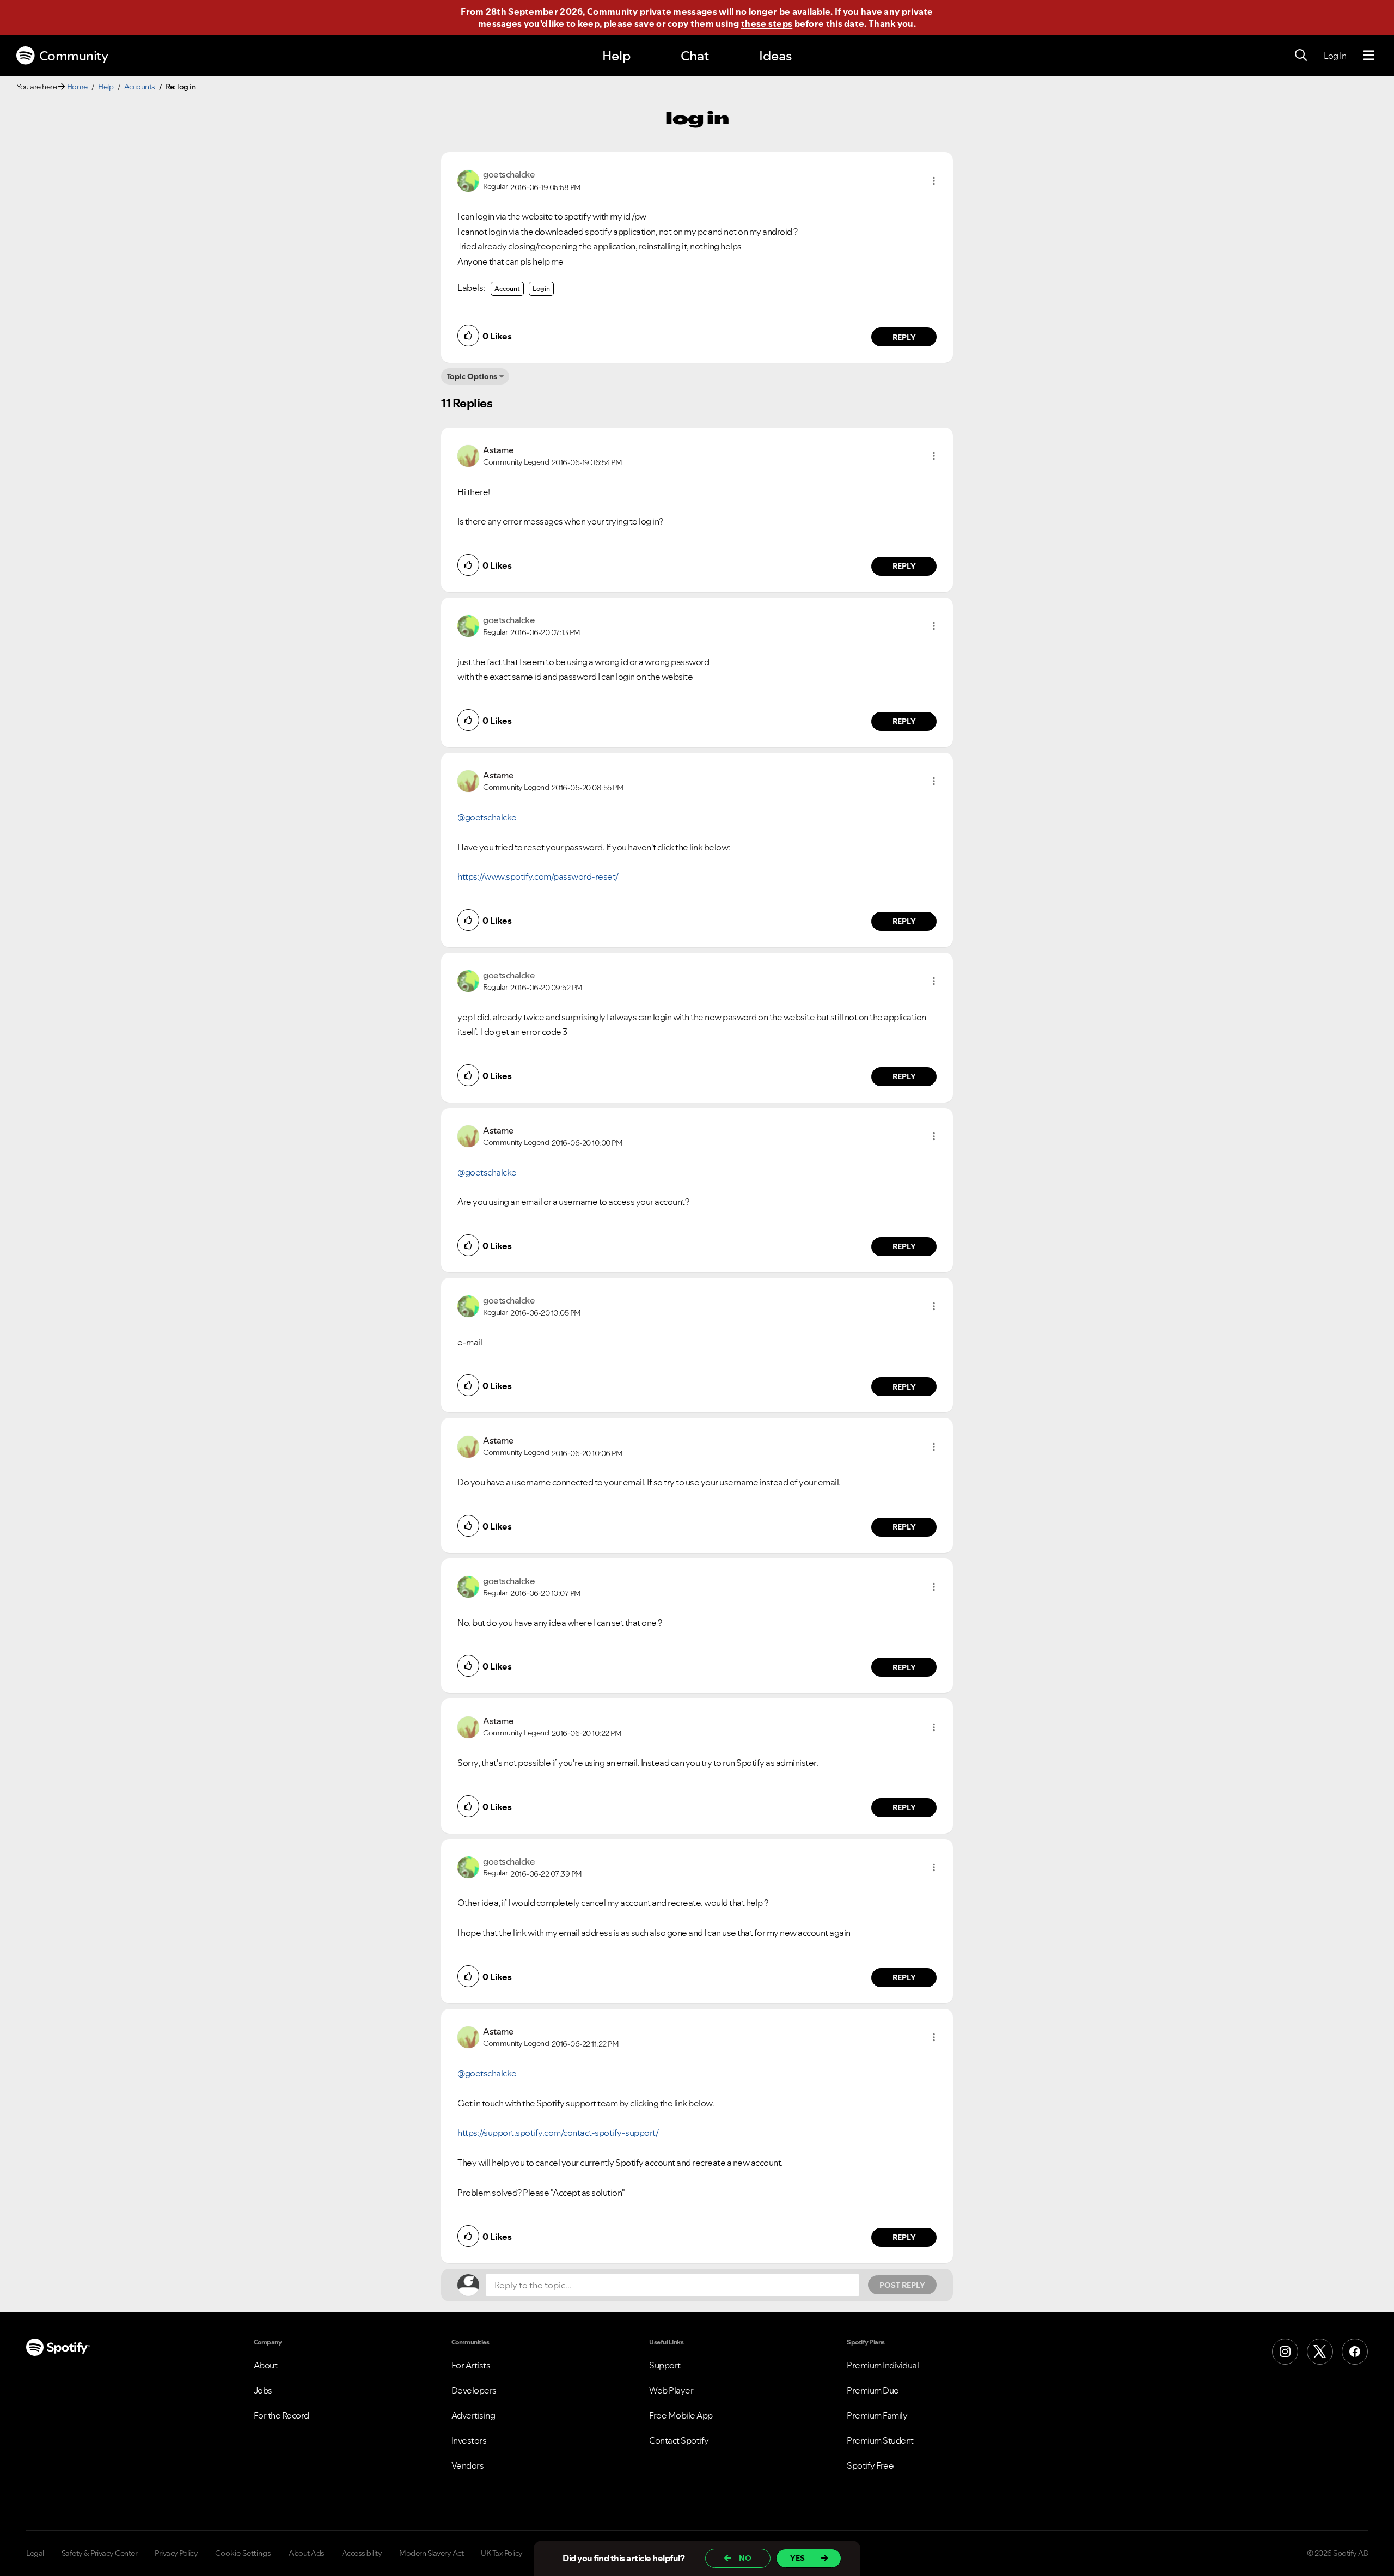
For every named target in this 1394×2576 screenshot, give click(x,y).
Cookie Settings (243, 2553)
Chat (695, 56)
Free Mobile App (681, 2415)
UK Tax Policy (502, 2553)
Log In (1335, 56)
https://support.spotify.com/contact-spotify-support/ (558, 2133)
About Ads (307, 2553)
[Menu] (1369, 56)
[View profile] (468, 180)
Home (77, 87)
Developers (474, 2390)
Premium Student (880, 2440)
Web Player (671, 2390)
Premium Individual (883, 2365)
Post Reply (902, 2285)
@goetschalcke (487, 817)
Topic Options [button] (472, 376)
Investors (469, 2440)
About (266, 2365)
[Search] (1301, 56)
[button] (934, 181)
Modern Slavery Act (431, 2553)
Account (507, 288)
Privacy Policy (176, 2553)
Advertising (473, 2415)
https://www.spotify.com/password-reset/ (538, 876)
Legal (35, 2553)
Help (616, 56)
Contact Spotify (679, 2440)
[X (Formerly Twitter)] (1320, 2352)
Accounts (140, 87)
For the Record (282, 2415)
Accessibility (362, 2553)
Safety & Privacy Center (100, 2553)
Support (665, 2365)
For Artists (471, 2365)
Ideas (775, 56)
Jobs (263, 2390)
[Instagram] (1285, 2352)
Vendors (468, 2465)
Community (74, 56)
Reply (904, 337)
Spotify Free (870, 2465)
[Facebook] (1355, 2352)
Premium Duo (873, 2390)
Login (541, 288)
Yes (797, 2558)
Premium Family (877, 2415)
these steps (767, 23)
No (745, 2558)
